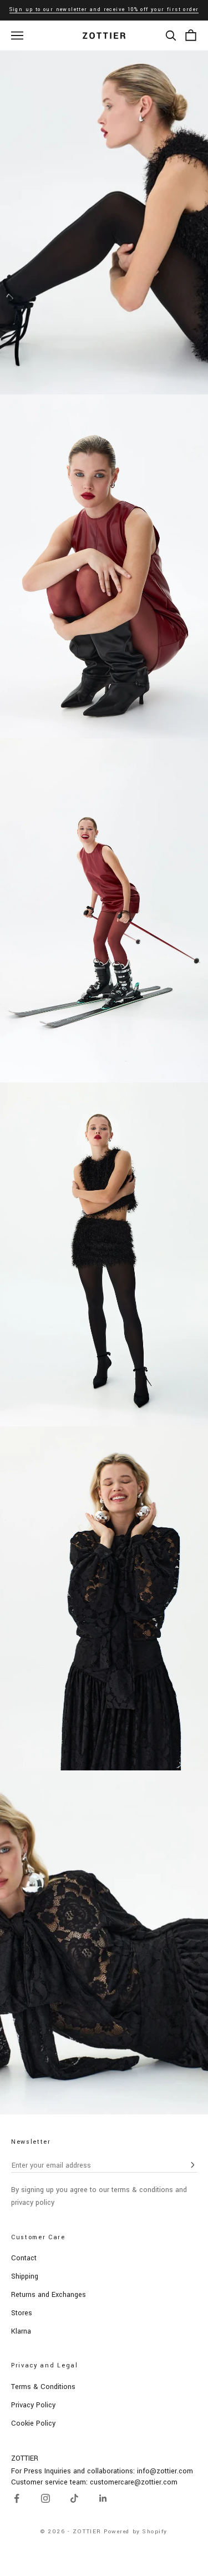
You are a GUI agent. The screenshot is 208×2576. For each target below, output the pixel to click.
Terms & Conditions (43, 2387)
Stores (22, 2313)
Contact (24, 2258)
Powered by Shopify (136, 2532)
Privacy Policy (33, 2405)
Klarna (21, 2331)
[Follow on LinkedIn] (103, 2498)
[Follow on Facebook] (17, 2498)
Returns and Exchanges (49, 2295)
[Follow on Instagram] (45, 2498)
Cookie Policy (33, 2423)
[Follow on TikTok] (74, 2498)
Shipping (25, 2276)
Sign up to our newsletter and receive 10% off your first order (104, 10)
